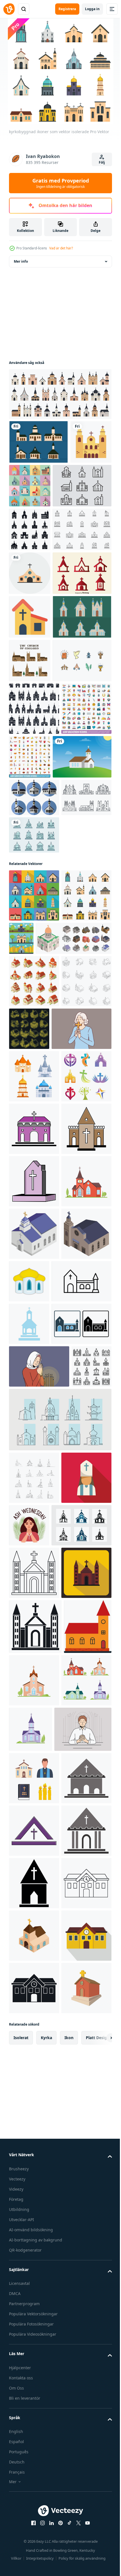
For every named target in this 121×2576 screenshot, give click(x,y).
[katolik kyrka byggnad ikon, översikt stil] (34, 2334)
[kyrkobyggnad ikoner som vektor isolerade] (34, 1257)
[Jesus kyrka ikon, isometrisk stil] (34, 1857)
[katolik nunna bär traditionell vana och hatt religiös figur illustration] (34, 2239)
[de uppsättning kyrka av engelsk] (30, 835)
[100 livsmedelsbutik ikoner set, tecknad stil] (82, 975)
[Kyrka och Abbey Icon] (38, 529)
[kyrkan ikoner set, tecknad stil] (34, 1542)
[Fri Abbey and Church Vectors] (38, 617)
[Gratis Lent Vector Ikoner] (38, 879)
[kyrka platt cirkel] (30, 661)
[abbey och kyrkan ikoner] (34, 1144)
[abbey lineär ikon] (34, 1106)
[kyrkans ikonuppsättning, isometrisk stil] (47, 1299)
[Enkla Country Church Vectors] (38, 792)
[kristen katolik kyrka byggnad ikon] (35, 2440)
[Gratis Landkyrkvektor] (38, 1028)
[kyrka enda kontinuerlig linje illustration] (34, 2186)
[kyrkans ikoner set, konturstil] (29, 2075)
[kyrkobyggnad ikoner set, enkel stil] (30, 573)
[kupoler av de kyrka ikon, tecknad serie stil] (81, 1852)
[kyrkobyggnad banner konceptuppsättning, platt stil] (74, 1247)
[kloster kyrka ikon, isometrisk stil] (34, 1805)
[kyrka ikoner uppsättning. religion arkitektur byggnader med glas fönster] (34, 1490)
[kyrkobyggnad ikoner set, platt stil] (34, 1204)
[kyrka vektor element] (34, 1595)
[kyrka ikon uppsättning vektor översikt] (34, 1395)
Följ (102, 162)
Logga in (92, 9)
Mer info (21, 261)
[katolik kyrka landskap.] (34, 1752)
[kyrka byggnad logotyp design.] (39, 2286)
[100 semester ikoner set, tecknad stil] (34, 980)
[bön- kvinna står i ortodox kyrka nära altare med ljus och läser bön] (39, 2033)
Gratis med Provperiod (61, 183)
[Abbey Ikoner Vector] (38, 704)
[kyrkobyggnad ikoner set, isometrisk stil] (34, 1342)
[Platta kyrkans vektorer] (34, 1069)
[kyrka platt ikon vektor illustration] (29, 1947)
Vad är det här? (61, 248)
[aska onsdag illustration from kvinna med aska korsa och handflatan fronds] (81, 2234)
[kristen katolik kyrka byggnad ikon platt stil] (34, 2386)
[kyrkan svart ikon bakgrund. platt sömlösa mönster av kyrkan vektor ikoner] (34, 927)
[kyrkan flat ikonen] (30, 486)
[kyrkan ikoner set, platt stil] (73, 486)
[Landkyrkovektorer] (39, 442)
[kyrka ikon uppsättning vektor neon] (81, 1390)
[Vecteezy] (9, 9)
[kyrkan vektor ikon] (30, 748)
